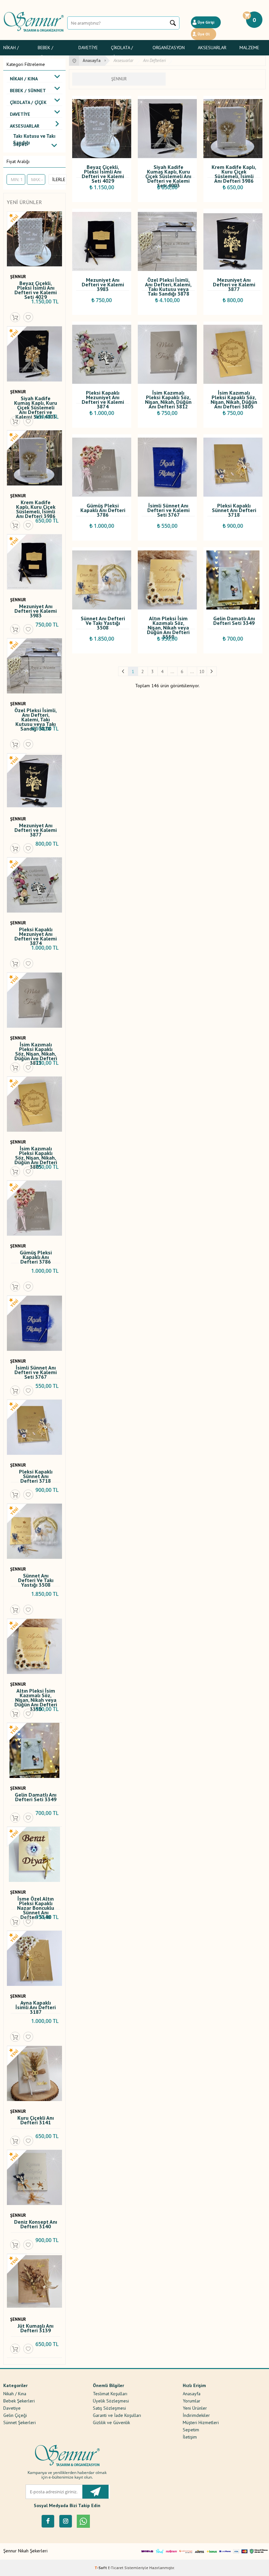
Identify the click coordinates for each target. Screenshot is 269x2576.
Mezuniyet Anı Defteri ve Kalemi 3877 (36, 830)
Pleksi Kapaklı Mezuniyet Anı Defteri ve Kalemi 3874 (36, 934)
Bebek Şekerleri (19, 2401)
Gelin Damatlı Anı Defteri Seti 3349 (36, 1797)
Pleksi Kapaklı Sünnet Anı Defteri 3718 (36, 1476)
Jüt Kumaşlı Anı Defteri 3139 (36, 2329)
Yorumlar (192, 2401)
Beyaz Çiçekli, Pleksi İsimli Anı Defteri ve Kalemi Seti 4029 (36, 287)
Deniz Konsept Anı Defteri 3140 (36, 2225)
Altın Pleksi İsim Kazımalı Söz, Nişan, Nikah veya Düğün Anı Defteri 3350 (36, 1695)
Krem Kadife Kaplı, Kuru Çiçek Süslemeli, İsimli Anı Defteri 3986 (36, 506)
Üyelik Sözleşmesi (111, 2401)
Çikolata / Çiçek (122, 49)
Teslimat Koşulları (110, 2393)
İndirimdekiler (196, 2415)
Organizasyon (169, 48)
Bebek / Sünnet (46, 49)
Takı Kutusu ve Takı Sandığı (34, 137)
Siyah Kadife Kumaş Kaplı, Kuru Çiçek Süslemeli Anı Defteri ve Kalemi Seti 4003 (36, 402)
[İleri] (212, 671)
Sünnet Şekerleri (20, 2422)
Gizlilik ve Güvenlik (111, 2422)
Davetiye (88, 48)
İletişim (190, 2437)
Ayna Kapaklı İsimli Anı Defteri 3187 (36, 2007)
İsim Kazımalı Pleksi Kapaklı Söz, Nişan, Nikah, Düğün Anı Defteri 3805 (36, 1153)
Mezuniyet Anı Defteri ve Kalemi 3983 (36, 610)
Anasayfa (192, 2393)
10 (202, 671)
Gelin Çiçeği (15, 2415)
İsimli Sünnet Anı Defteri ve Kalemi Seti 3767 (36, 1372)
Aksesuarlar (212, 48)
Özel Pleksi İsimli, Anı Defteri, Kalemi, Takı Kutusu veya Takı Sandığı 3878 (36, 714)
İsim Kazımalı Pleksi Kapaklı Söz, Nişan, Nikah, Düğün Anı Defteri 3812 (36, 1049)
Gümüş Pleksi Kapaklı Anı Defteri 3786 (36, 1257)
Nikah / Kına (11, 49)
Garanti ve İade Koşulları (117, 2415)
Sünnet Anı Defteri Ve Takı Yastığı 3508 (36, 1580)
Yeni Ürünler (195, 2408)
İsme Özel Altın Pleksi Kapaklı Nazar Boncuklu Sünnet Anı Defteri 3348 (36, 1903)
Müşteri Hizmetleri (201, 2422)
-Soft (101, 2568)
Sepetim (191, 2429)
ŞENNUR (18, 277)
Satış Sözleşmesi (109, 2408)
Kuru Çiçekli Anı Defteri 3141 (36, 2121)
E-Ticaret (116, 2568)
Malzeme (249, 48)
